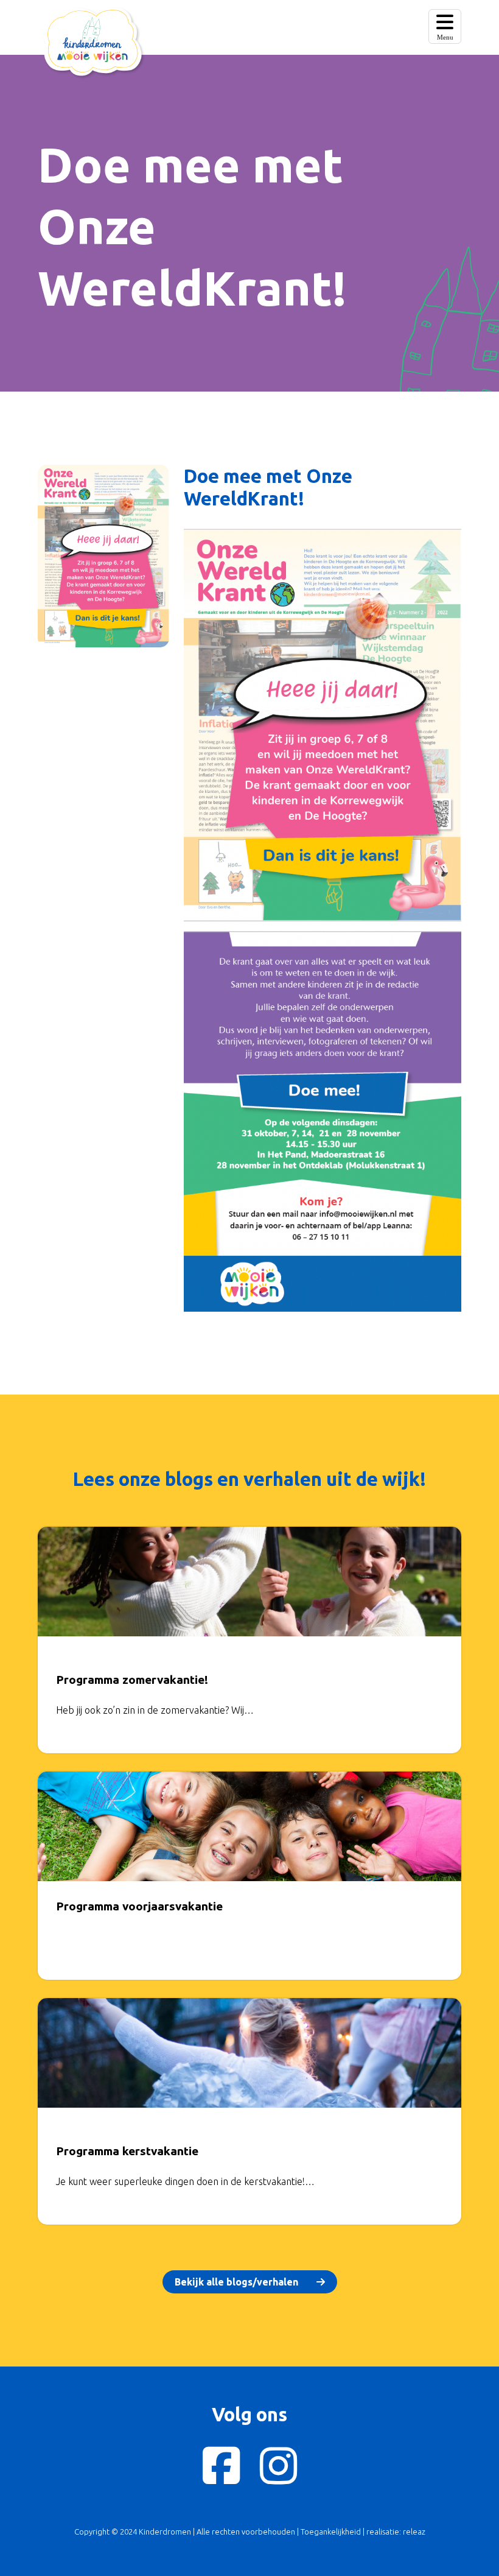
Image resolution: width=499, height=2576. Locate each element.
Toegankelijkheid (331, 2532)
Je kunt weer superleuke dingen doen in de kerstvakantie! (180, 2181)
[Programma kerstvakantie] (249, 2061)
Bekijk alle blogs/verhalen (236, 2282)
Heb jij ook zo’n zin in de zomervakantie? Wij (150, 1710)
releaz (414, 2532)
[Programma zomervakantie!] (249, 1590)
